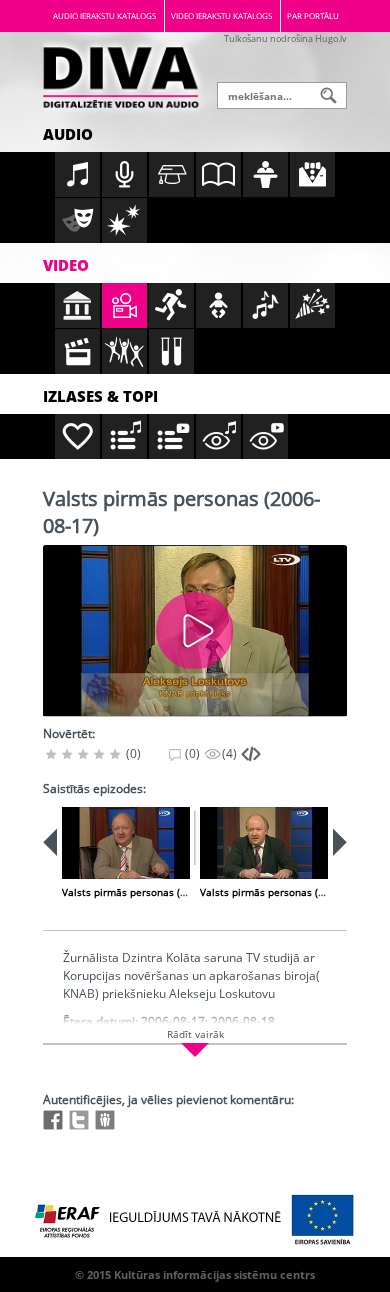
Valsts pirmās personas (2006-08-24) (287, 892)
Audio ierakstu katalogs (104, 15)
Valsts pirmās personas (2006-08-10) (149, 892)
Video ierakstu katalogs (221, 15)
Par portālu (313, 15)
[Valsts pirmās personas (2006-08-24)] (264, 843)
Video (66, 265)
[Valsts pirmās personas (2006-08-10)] (126, 843)
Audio (68, 134)
